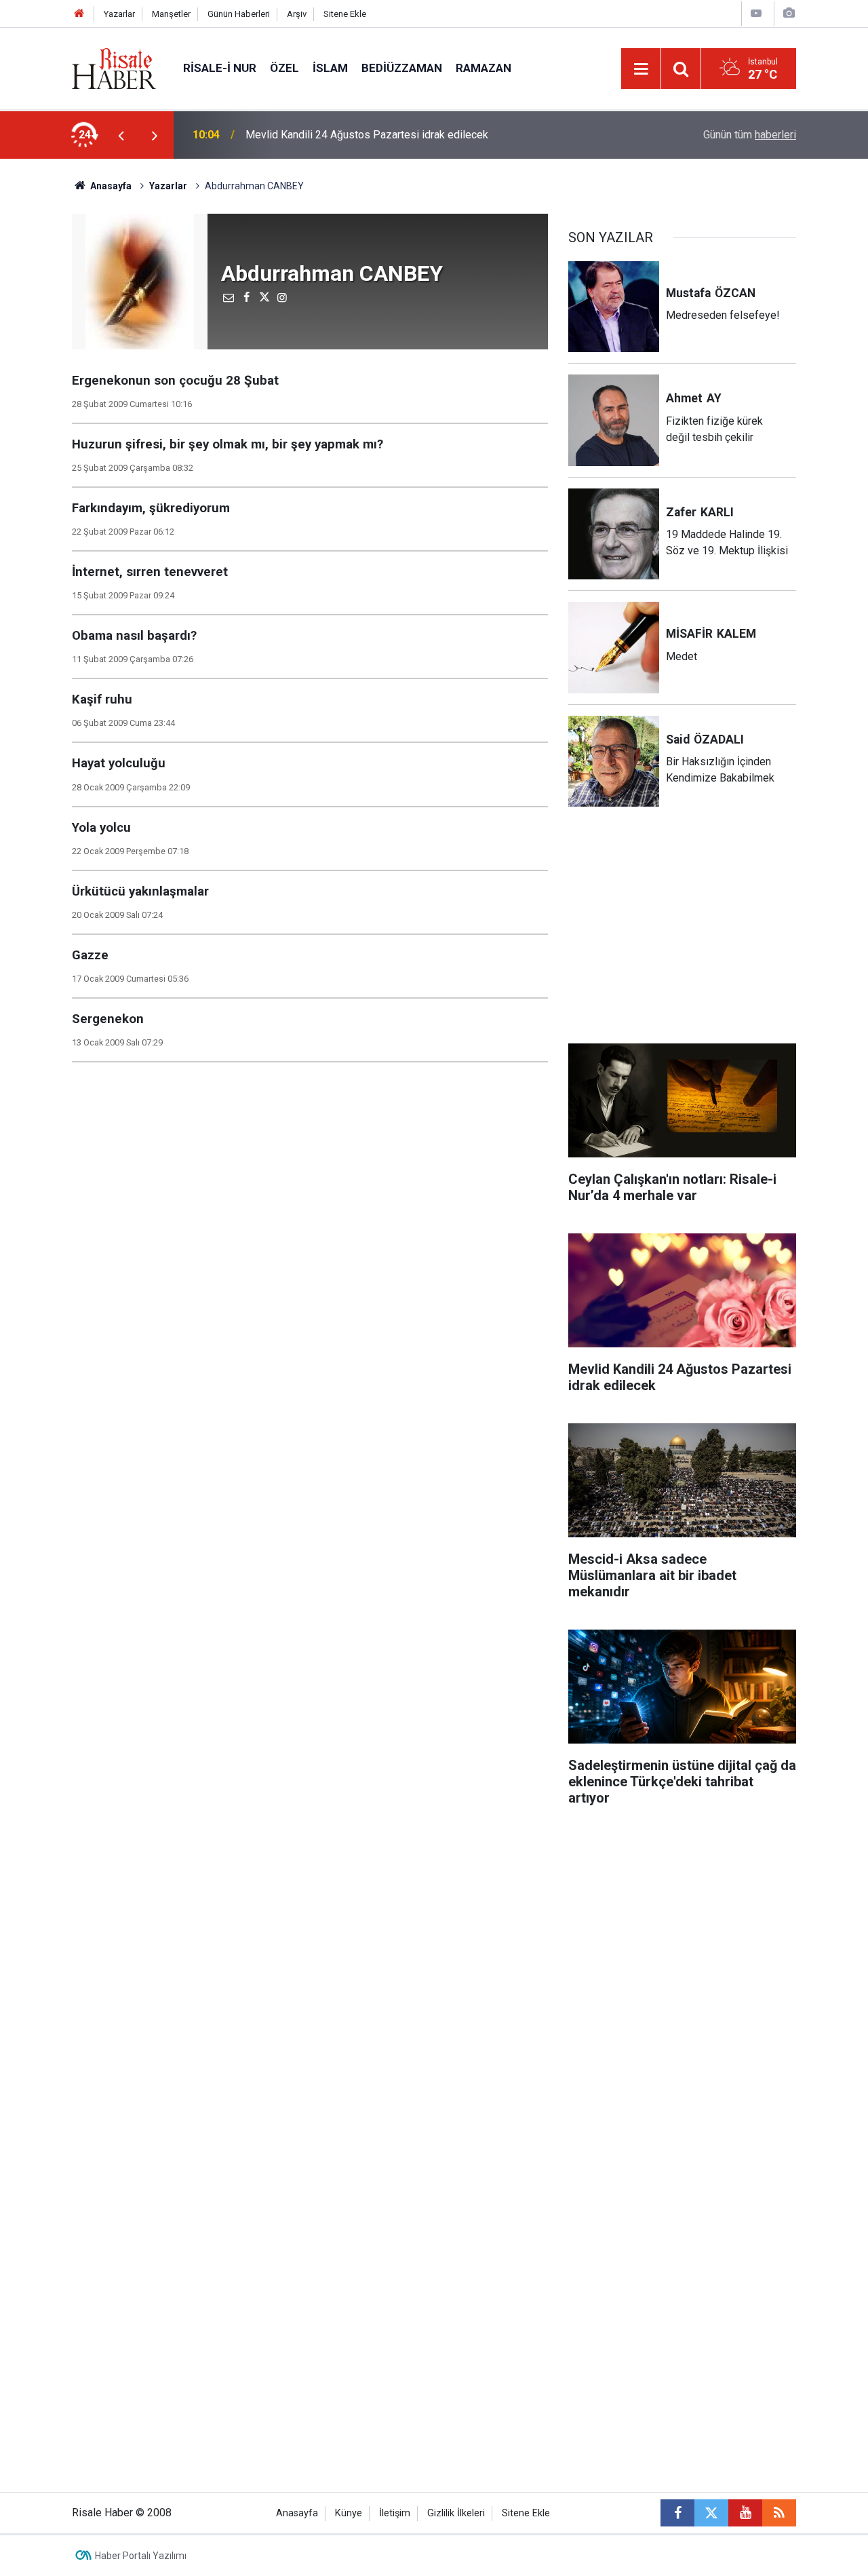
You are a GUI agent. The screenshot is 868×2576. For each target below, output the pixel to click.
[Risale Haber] (114, 68)
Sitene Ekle (345, 14)
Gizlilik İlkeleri (456, 2513)
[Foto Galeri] (789, 13)
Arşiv (297, 14)
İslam (330, 68)
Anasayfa (297, 2513)
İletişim (395, 2513)
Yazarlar (119, 14)
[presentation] (121, 135)
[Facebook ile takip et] (677, 2513)
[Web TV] (756, 13)
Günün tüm (750, 135)
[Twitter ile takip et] (711, 2513)
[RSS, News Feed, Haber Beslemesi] (779, 2513)
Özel (284, 68)
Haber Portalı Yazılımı (141, 2556)
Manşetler (171, 14)
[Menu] (641, 69)
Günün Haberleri (239, 14)
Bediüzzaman (402, 68)
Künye (349, 2513)
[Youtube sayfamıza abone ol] (745, 2513)
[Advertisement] (682, 934)
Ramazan (484, 68)
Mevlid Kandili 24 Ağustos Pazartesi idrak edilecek (367, 135)
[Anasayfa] (79, 14)
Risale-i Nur (220, 68)
